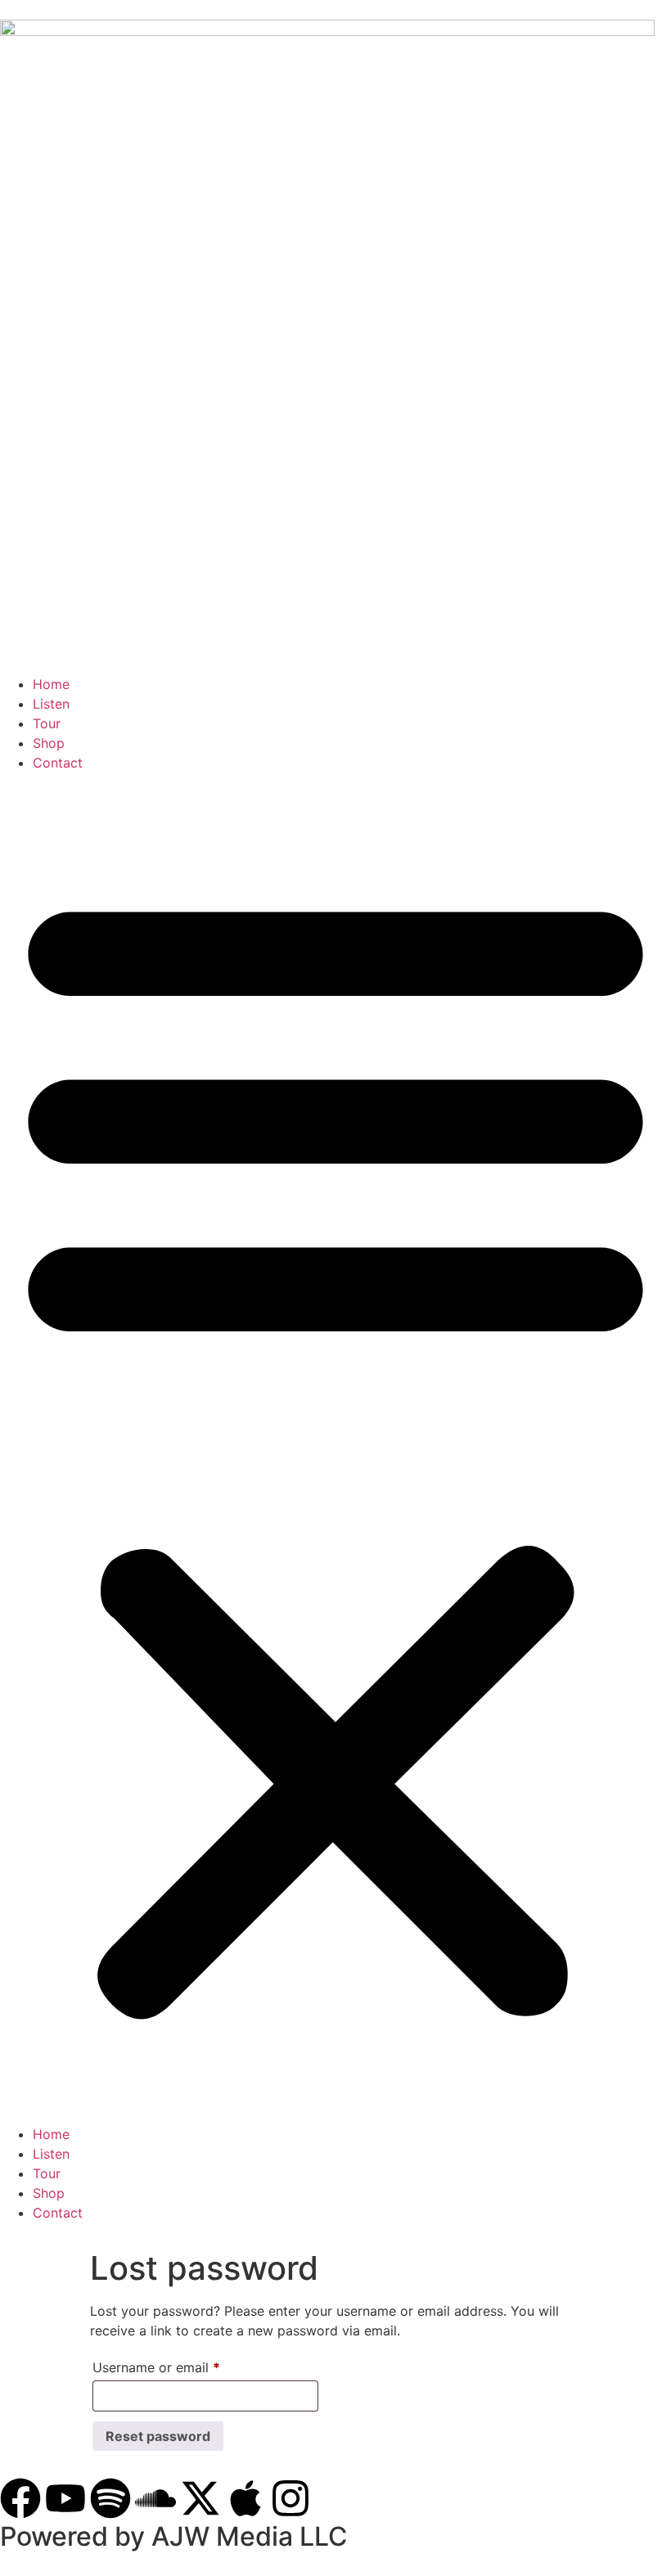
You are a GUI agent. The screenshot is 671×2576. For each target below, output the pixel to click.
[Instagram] (290, 2498)
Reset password (158, 2436)
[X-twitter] (200, 2498)
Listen (51, 704)
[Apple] (245, 2498)
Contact (58, 763)
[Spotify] (110, 2498)
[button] (335, 1448)
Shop (49, 743)
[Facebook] (20, 2498)
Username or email (183, 2365)
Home (51, 684)
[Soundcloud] (155, 2498)
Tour (47, 723)
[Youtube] (65, 2498)
